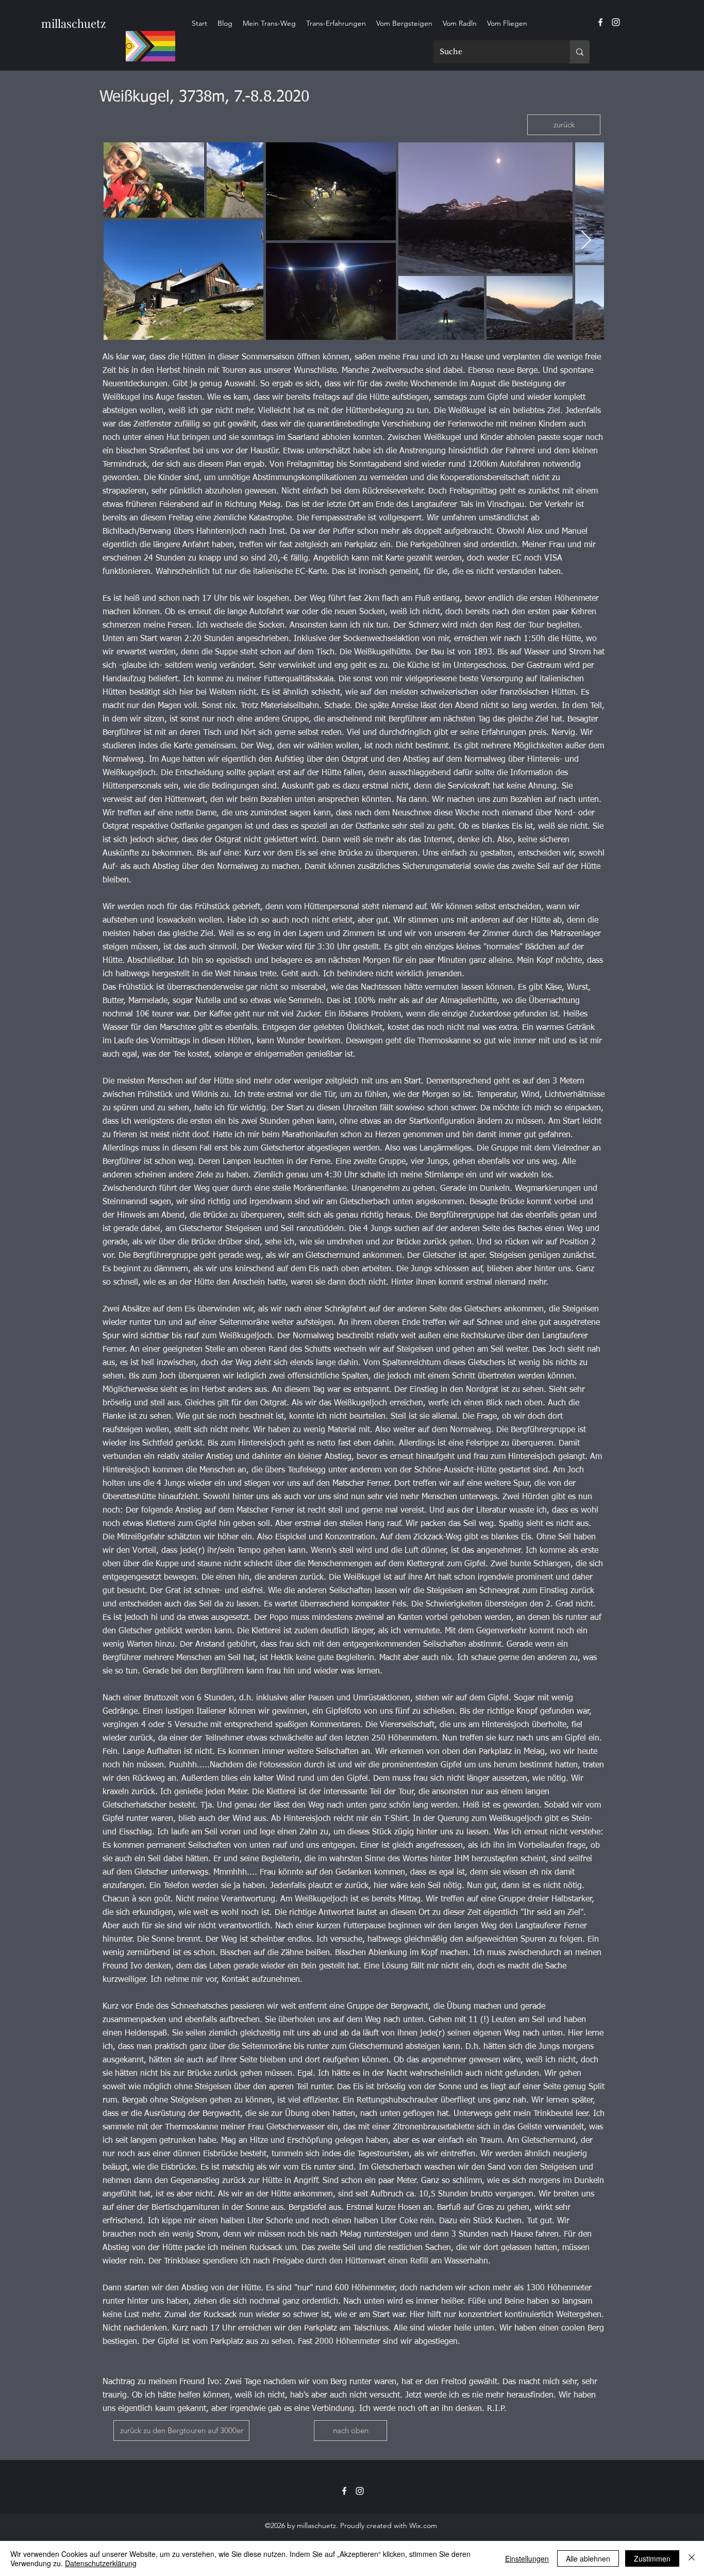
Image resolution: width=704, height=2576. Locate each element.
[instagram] (616, 22)
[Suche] (580, 52)
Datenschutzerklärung (101, 2563)
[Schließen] (692, 2558)
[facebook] (600, 22)
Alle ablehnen (588, 2558)
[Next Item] (586, 241)
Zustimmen (652, 2558)
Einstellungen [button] (527, 2558)
